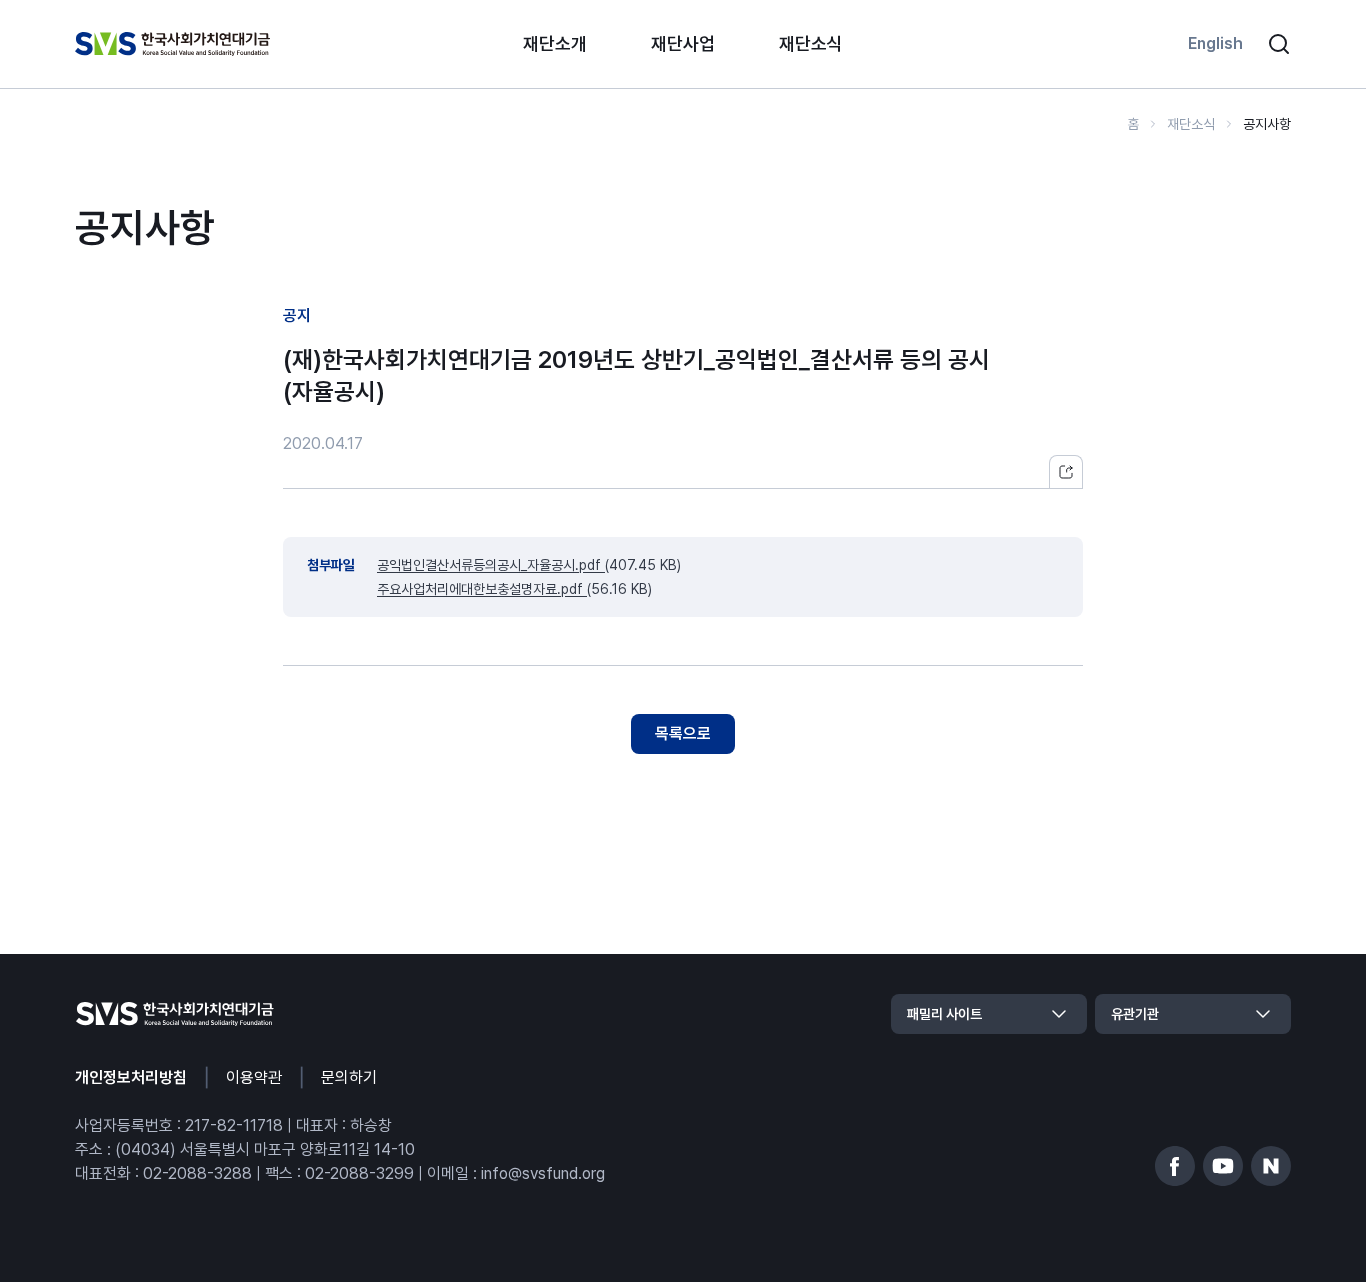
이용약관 (254, 1077)
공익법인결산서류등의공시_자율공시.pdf (491, 565)
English (1215, 43)
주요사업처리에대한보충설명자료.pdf (482, 589)
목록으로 (683, 733)
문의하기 (349, 1077)
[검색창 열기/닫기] (1279, 44)
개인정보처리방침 (131, 1077)
